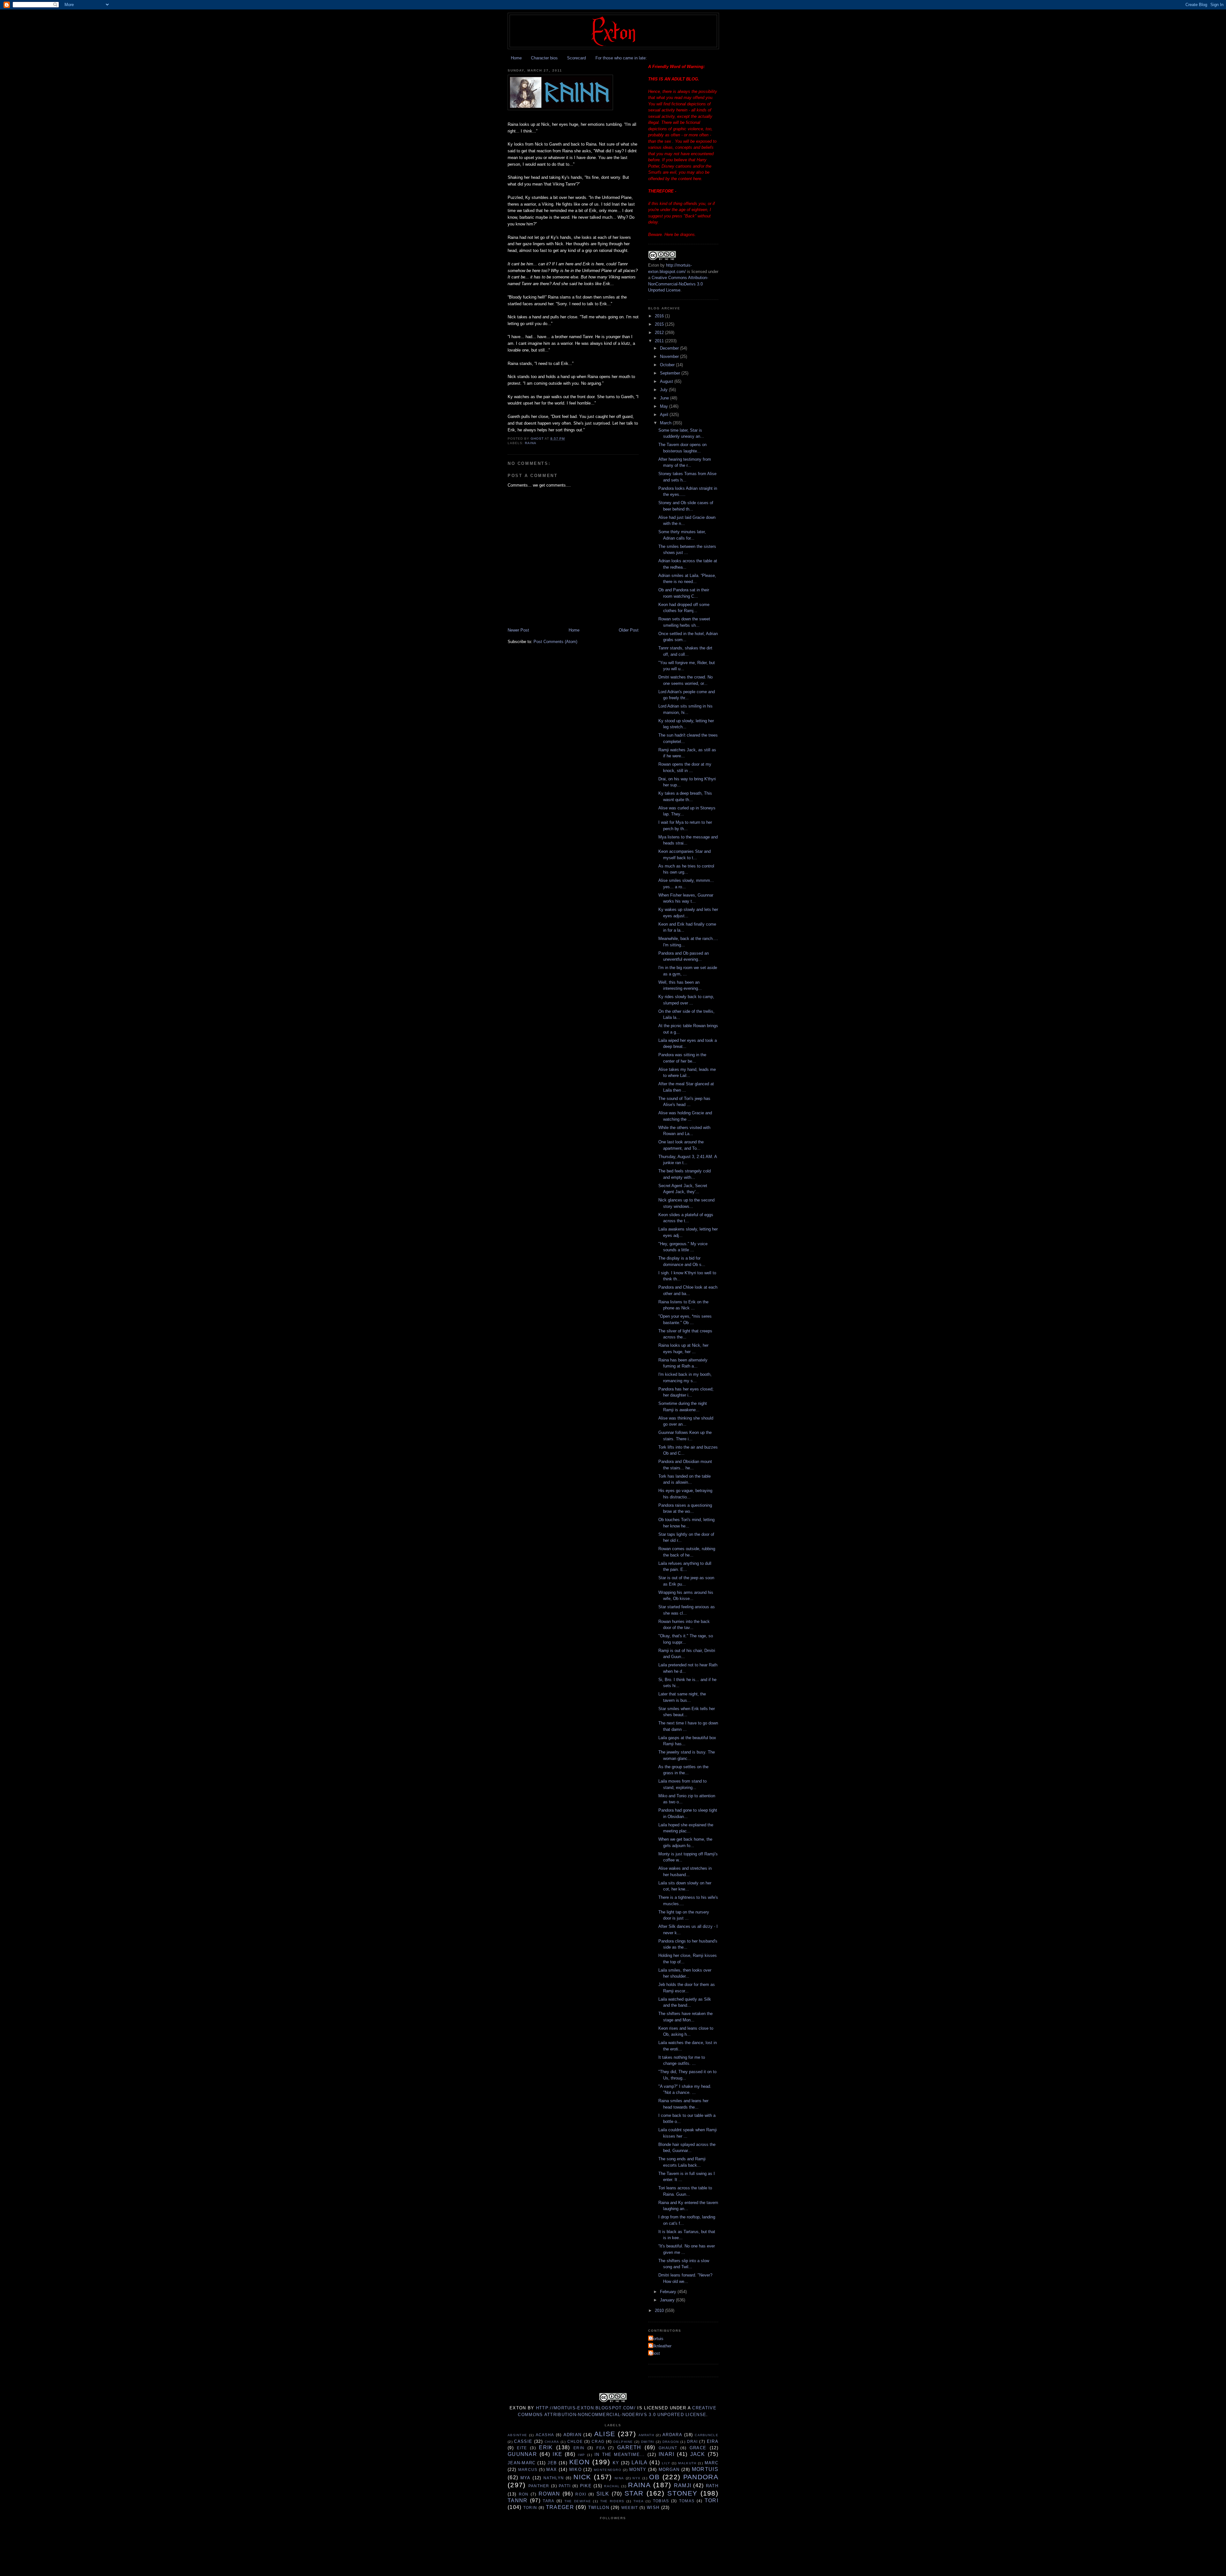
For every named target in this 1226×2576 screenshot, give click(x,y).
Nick (582, 2477)
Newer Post (518, 630)
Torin (530, 2508)
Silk (603, 2494)
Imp (581, 2455)
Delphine (623, 2442)
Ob (654, 2477)
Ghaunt (668, 2448)
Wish (653, 2508)
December (670, 348)
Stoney (682, 2493)
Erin (579, 2448)
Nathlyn (554, 2478)
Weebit (630, 2508)
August (667, 381)
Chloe (575, 2441)
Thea (639, 2501)
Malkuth (687, 2463)
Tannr (518, 2500)
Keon (579, 2462)
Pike (586, 2486)
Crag (598, 2441)
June (665, 398)
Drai (692, 2441)
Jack (698, 2454)
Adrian (573, 2435)
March (666, 423)
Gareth (629, 2447)
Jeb (552, 2463)
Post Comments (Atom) (555, 642)
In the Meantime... (620, 2455)
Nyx (636, 2478)
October (668, 365)
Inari (667, 2454)
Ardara (672, 2435)
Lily (666, 2463)
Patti (565, 2486)
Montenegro (608, 2470)
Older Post (629, 630)
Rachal (612, 2486)
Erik (546, 2447)
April (665, 415)
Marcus (528, 2470)
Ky (616, 2463)
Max (552, 2470)
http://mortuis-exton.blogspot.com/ (586, 2408)
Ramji (683, 2485)
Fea (601, 2448)
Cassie (523, 2441)
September (671, 373)
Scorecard (576, 58)
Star (634, 2493)
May (665, 406)
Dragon (671, 2442)
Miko (575, 2470)
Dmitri (648, 2442)
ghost (655, 2353)
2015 (660, 324)
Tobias (661, 2501)
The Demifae (578, 2501)
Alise (605, 2434)
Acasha (545, 2435)
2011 (660, 341)
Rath (712, 2486)
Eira (713, 2441)
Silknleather (661, 2346)
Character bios (544, 58)
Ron (524, 2494)
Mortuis (657, 2339)
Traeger (560, 2507)
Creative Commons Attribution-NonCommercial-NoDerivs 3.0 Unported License (678, 284)
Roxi (581, 2494)
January (668, 2300)
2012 (660, 333)
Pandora (701, 2477)
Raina (531, 443)
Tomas (687, 2501)
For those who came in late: (621, 58)
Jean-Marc (522, 2463)
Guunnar (522, 2454)
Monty (638, 2470)
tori (711, 2500)
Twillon (599, 2508)
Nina (619, 2478)
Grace (698, 2448)
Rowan (549, 2494)
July (664, 390)
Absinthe (517, 2435)
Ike (557, 2454)
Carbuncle (707, 2435)
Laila (640, 2462)
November (670, 356)
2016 (660, 316)
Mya (526, 2478)
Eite (522, 2448)
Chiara (552, 2442)
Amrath (646, 2435)
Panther (539, 2486)
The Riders (612, 2501)
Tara (549, 2501)
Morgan (669, 2470)
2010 (660, 2311)
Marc (711, 2463)
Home (516, 58)
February (669, 2292)
